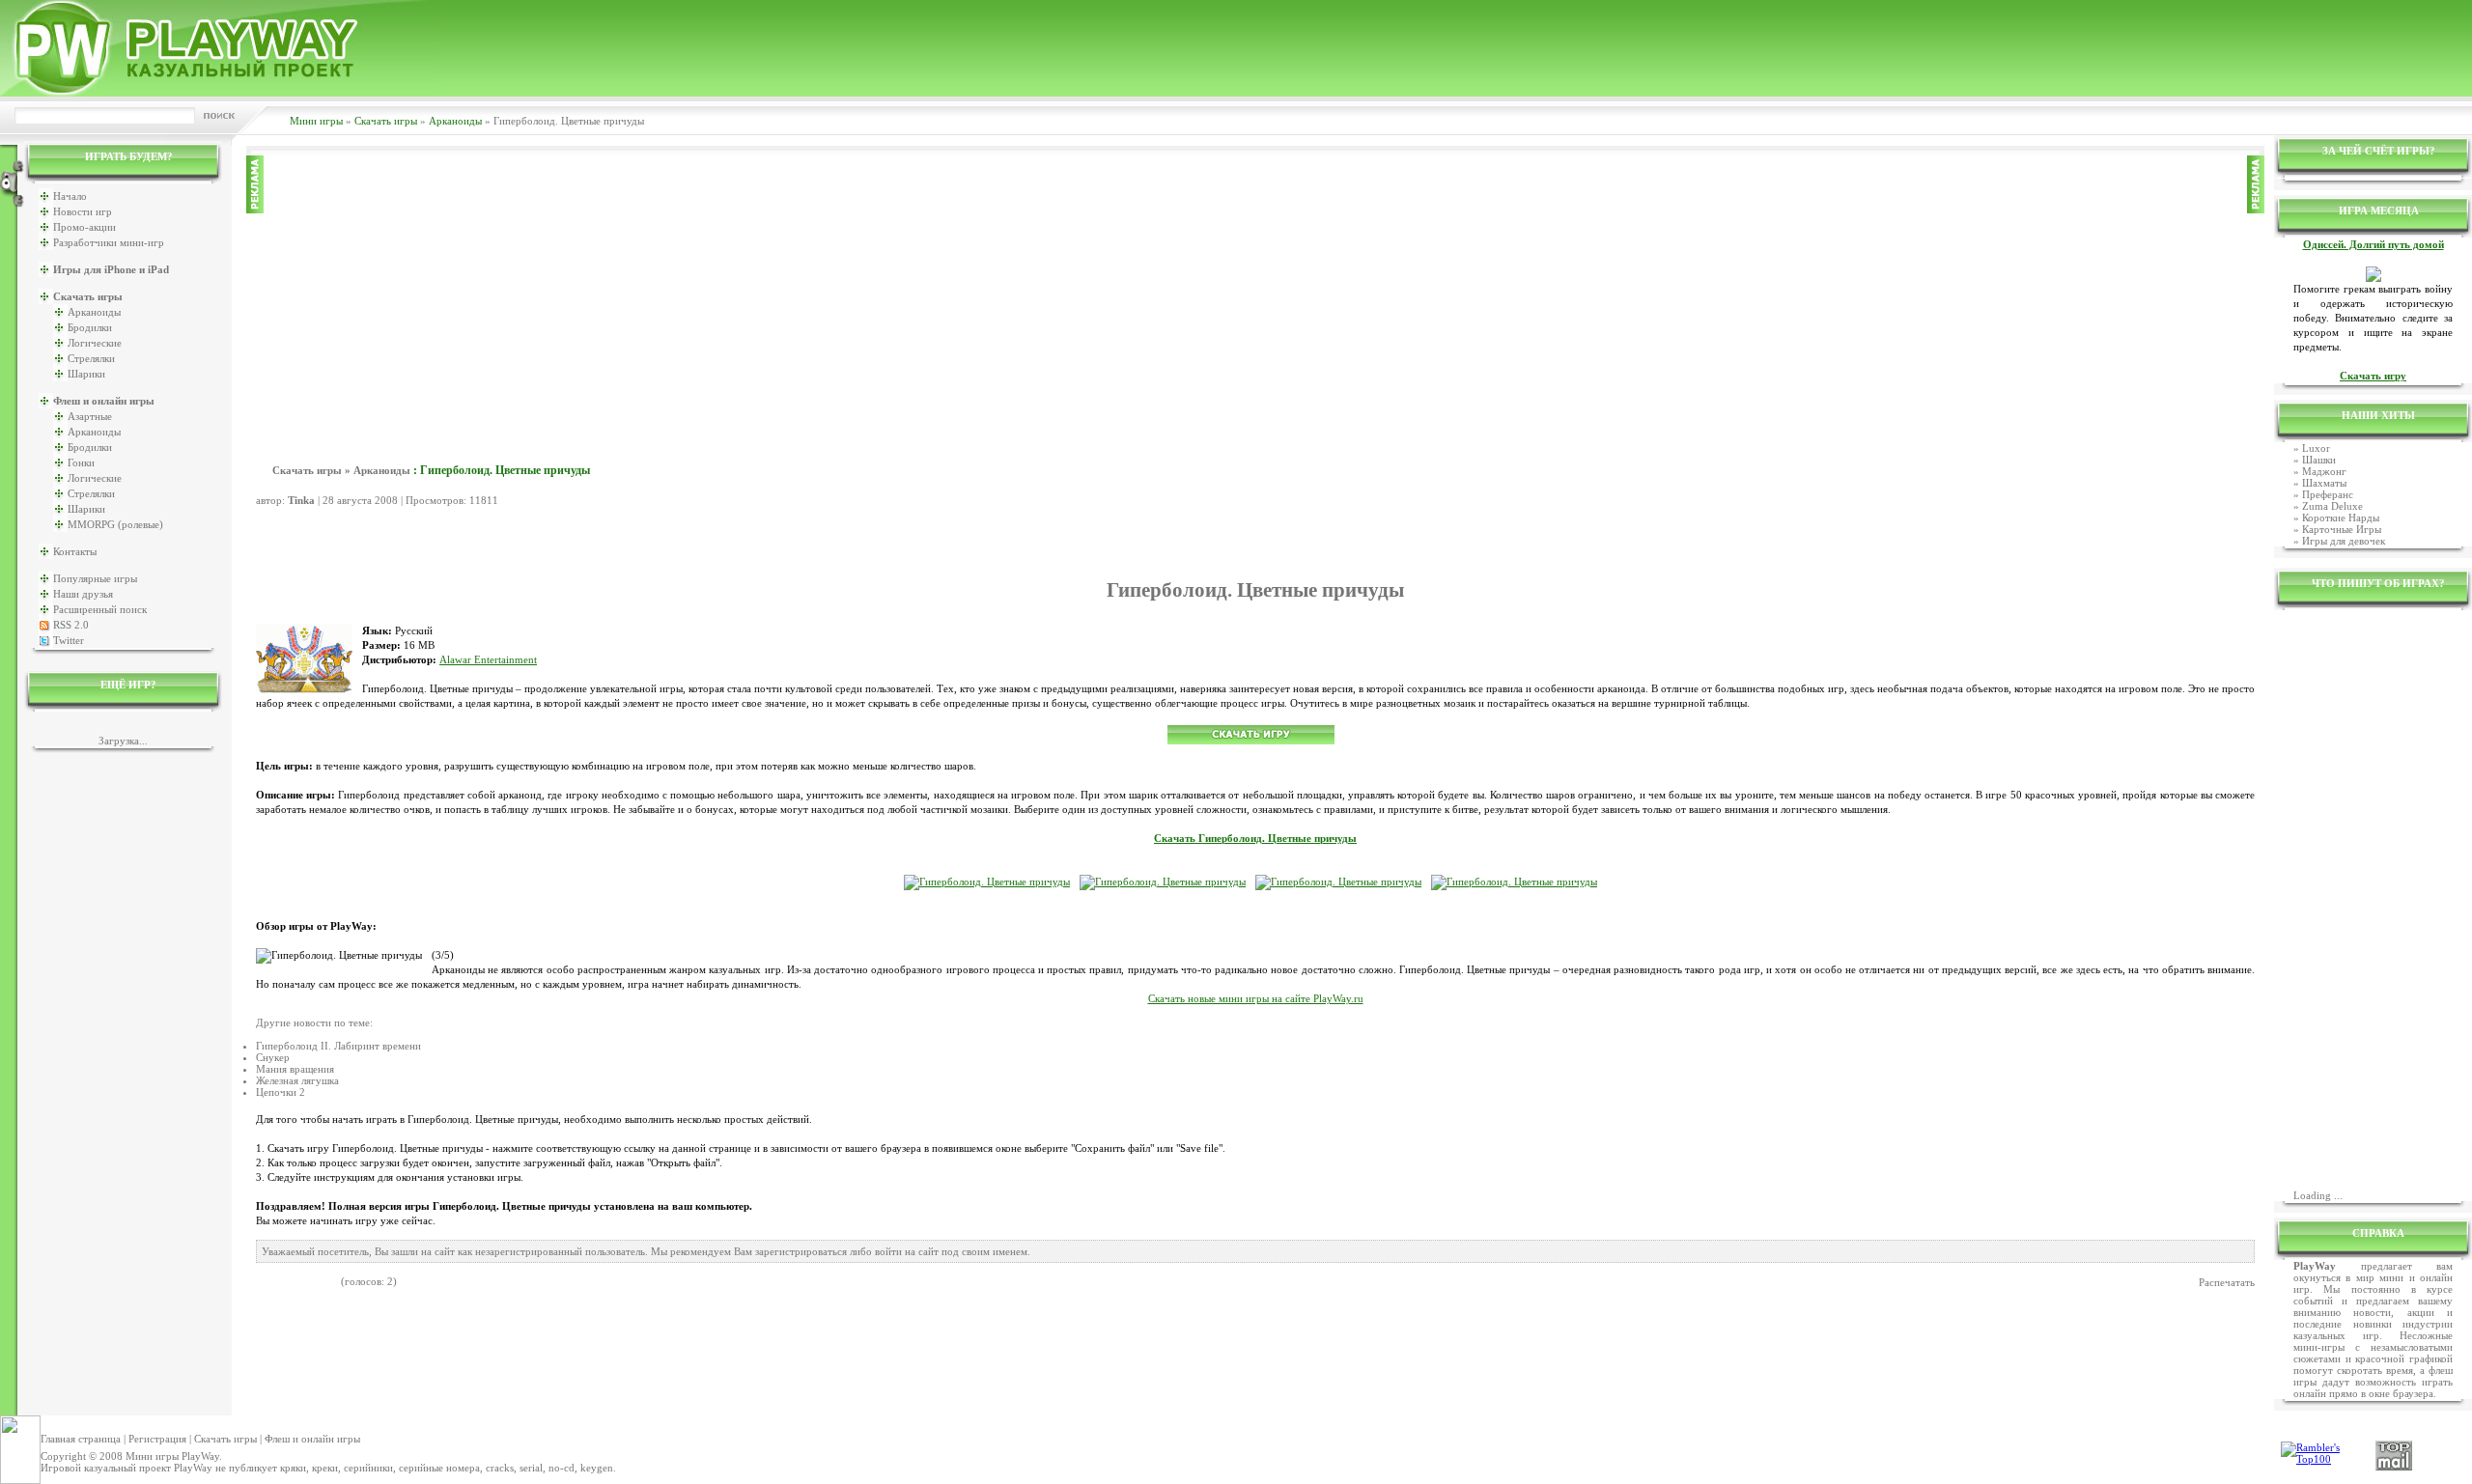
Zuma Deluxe (2332, 506)
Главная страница (81, 1439)
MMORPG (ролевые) (115, 524)
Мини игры (316, 121)
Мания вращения (295, 1069)
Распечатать (2227, 1282)
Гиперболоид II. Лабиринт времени (338, 1046)
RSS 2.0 (71, 625)
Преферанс (2328, 494)
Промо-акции (84, 227)
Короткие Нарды (2341, 518)
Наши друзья (83, 594)
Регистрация (157, 1439)
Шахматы (2324, 483)
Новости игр (83, 211)
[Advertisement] (1255, 291)
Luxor (2316, 448)
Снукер (273, 1057)
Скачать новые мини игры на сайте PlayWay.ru (1256, 999)
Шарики (86, 374)
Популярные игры (95, 578)
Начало (70, 196)
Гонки (81, 462)
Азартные (90, 416)
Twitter (69, 640)
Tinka (301, 500)
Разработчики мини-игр (109, 242)
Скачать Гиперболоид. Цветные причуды (1255, 839)
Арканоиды (455, 121)
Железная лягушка (297, 1080)
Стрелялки (91, 358)
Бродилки (90, 327)
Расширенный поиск (100, 609)
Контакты (75, 551)
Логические (95, 343)
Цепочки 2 (281, 1092)
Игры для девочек (2344, 541)
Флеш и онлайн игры (312, 1439)
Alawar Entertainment (488, 660)
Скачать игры (386, 121)
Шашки (2319, 460)
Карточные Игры (2342, 529)
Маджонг (2324, 471)
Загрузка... (123, 741)
